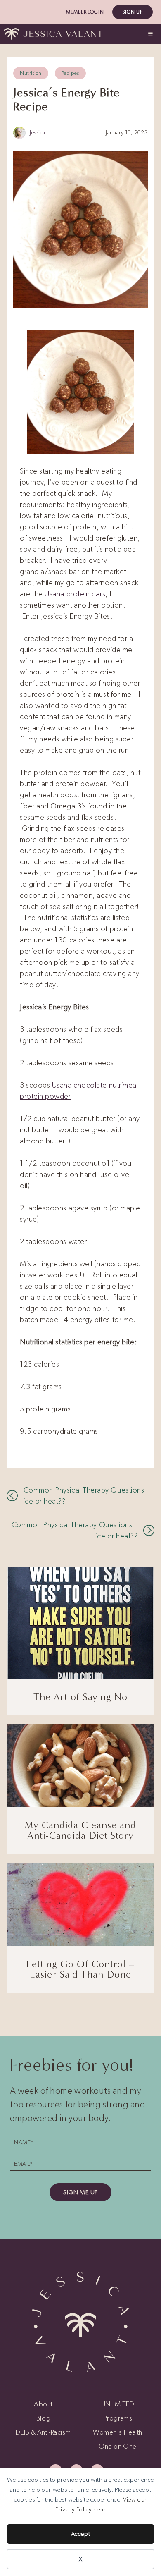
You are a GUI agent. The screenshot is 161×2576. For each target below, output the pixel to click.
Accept (80, 2534)
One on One (117, 2446)
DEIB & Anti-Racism (43, 2432)
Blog (43, 2418)
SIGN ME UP (80, 2192)
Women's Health (118, 2432)
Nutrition (31, 73)
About (43, 2404)
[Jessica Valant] (53, 34)
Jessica (38, 133)
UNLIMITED (118, 2404)
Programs (118, 2418)
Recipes (70, 73)
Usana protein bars (75, 594)
